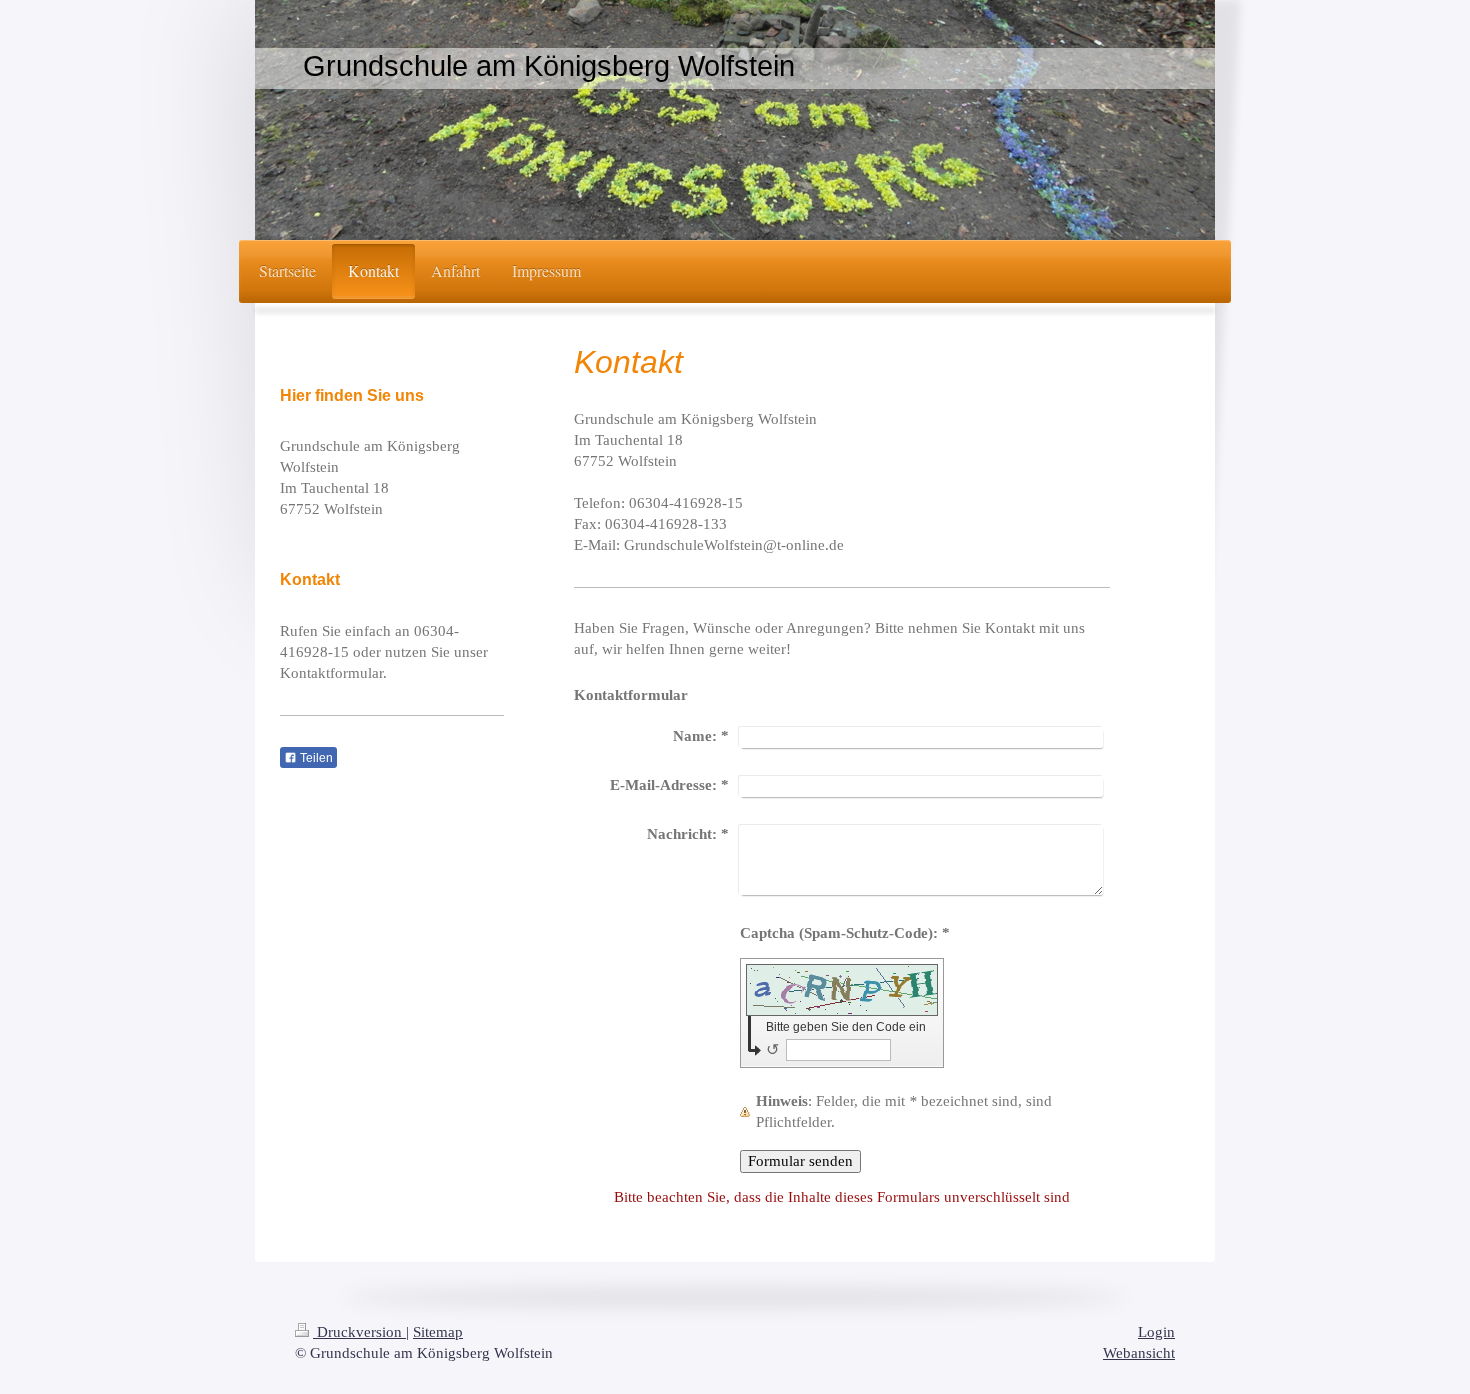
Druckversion (359, 1332)
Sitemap (438, 1332)
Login (1156, 1332)
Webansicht (1139, 1353)
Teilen (315, 758)
